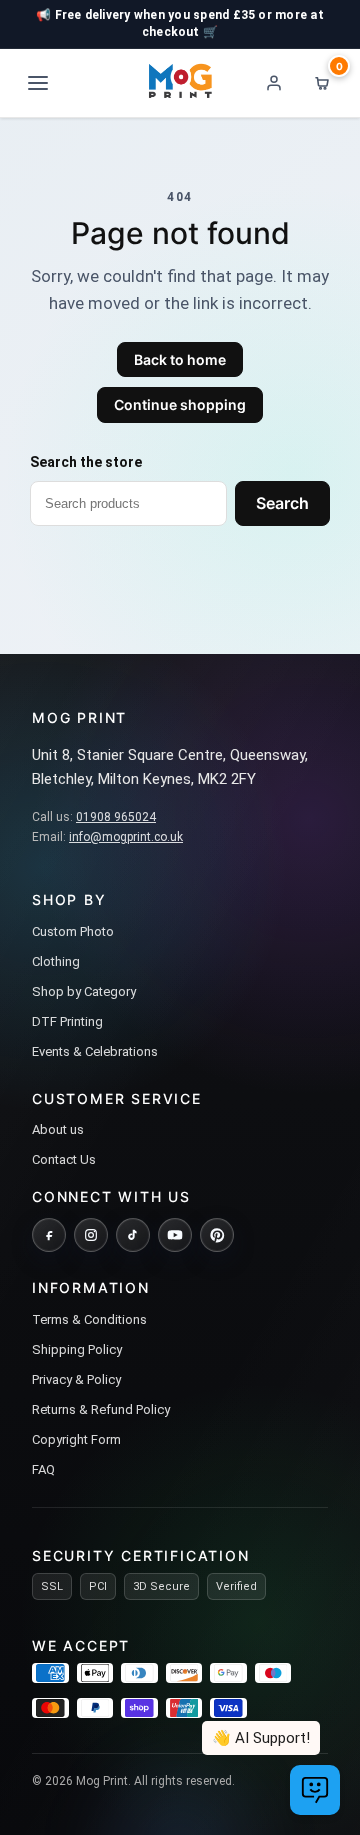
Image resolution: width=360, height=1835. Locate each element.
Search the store (86, 462)
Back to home (180, 359)
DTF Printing (67, 1021)
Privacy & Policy (76, 1379)
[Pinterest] (217, 1235)
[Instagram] (91, 1235)
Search (282, 503)
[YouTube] (175, 1235)
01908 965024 (116, 817)
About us (58, 1129)
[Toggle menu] (38, 83)
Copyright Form (76, 1439)
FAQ (43, 1469)
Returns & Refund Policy (101, 1409)
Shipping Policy (77, 1349)
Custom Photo (73, 931)
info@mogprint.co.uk (126, 837)
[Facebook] (49, 1235)
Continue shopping (180, 404)
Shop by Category (84, 991)
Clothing (56, 961)
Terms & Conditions (89, 1319)
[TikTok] (133, 1235)
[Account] (274, 83)
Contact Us (64, 1159)
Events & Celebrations (95, 1051)
